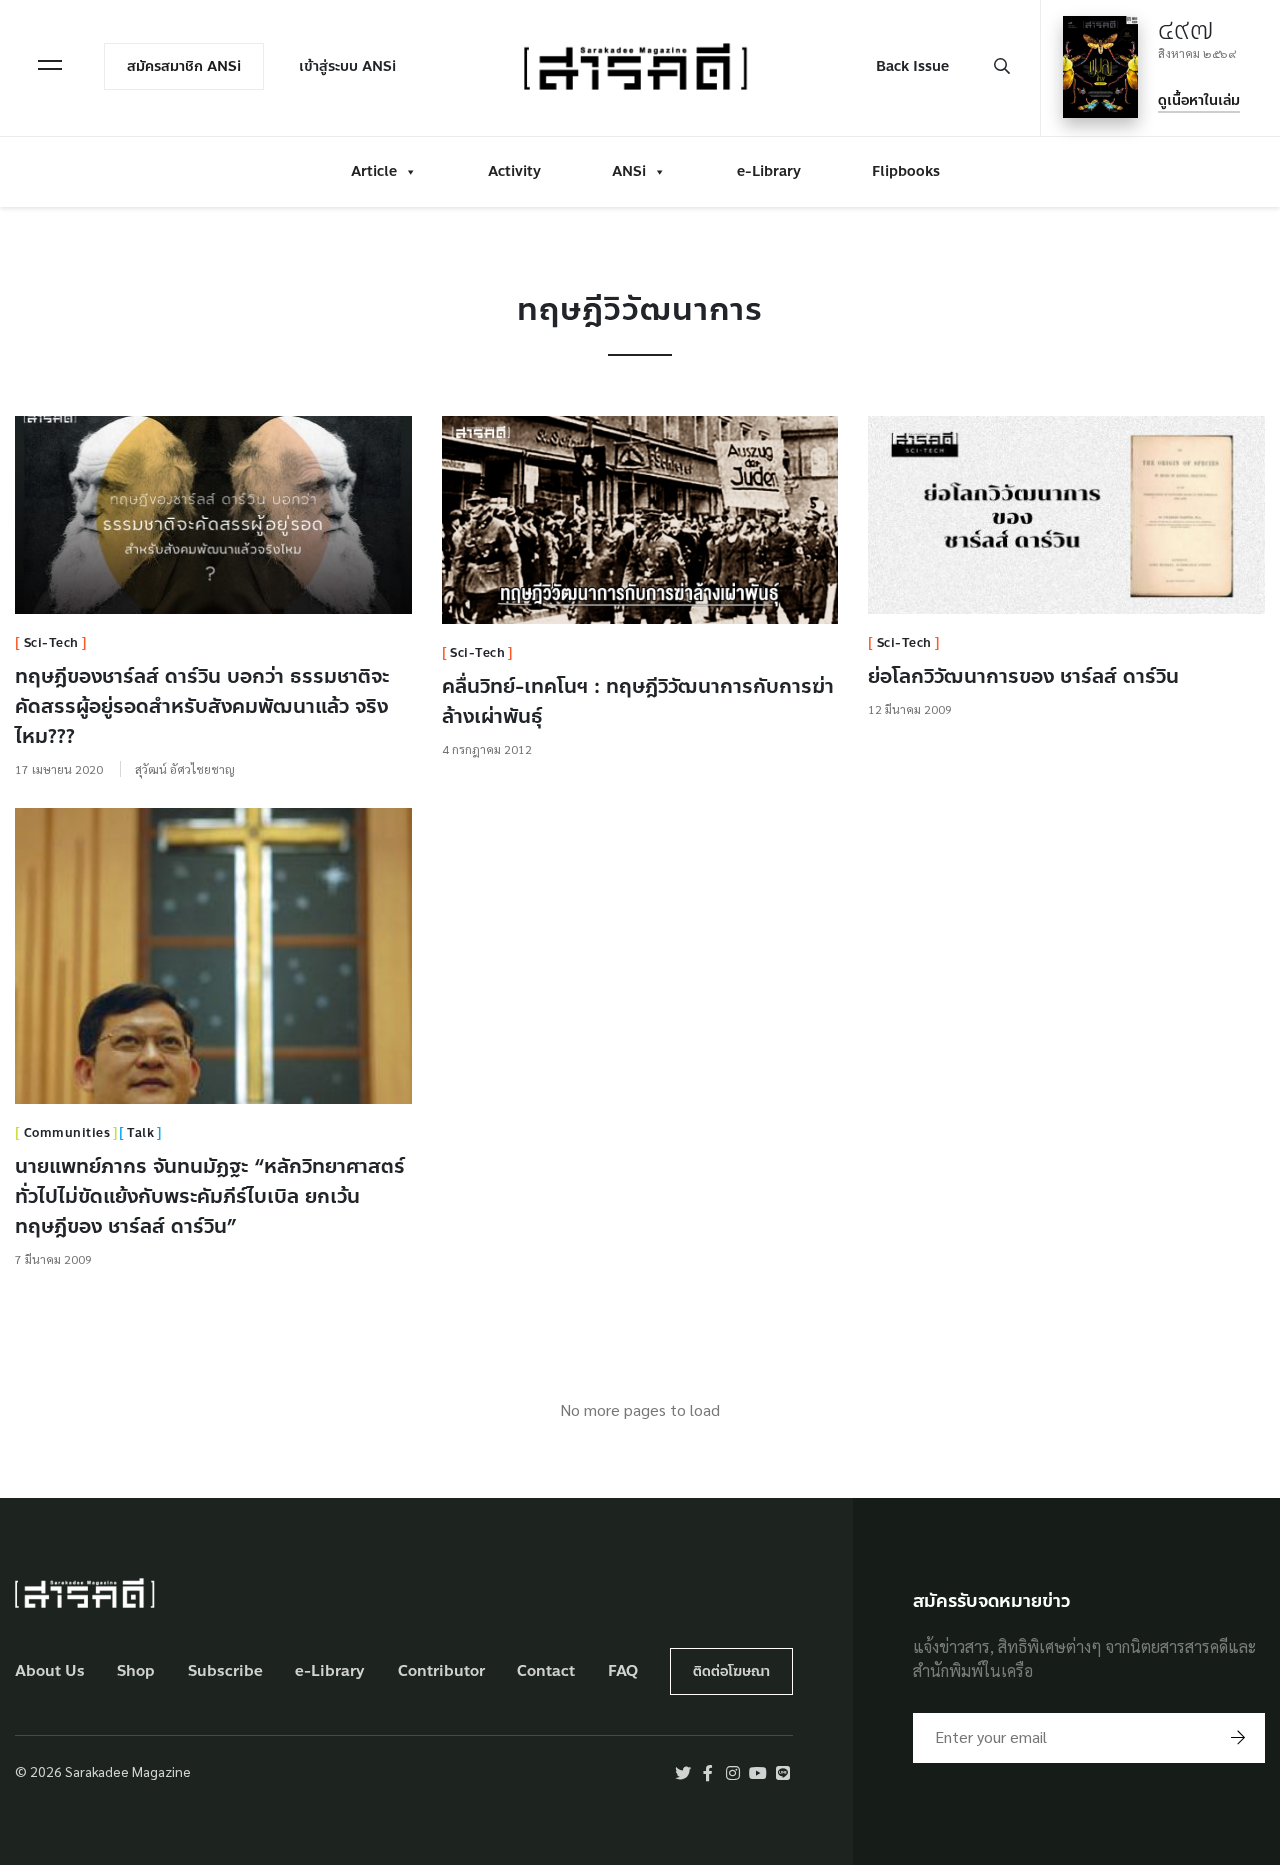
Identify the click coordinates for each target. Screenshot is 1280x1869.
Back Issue (912, 66)
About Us (50, 1671)
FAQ (623, 1671)
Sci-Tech (51, 643)
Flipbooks (906, 171)
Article (374, 171)
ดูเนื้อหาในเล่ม (1199, 100)
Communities (67, 1133)
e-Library (769, 171)
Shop (136, 1671)
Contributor (441, 1671)
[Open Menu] (50, 65)
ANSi (629, 171)
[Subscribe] (1238, 1738)
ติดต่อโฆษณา (731, 1671)
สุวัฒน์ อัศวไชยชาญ (185, 769)
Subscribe (225, 1671)
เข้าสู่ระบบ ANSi (347, 66)
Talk (140, 1133)
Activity (514, 171)
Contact (546, 1671)
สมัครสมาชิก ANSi (184, 66)
